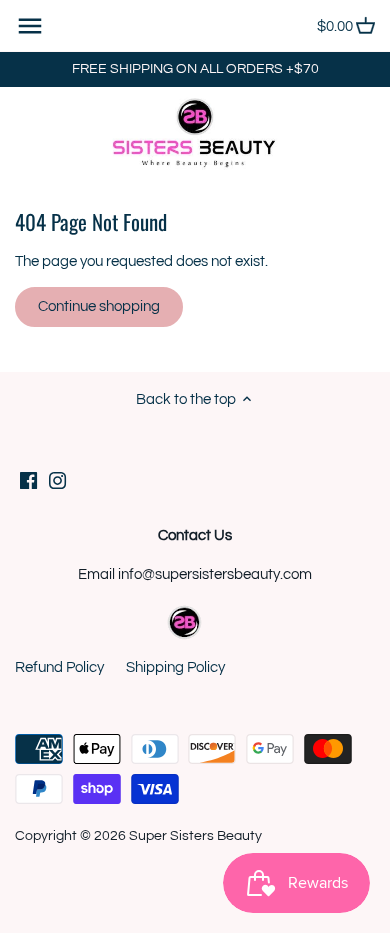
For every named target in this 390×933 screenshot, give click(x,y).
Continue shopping (99, 306)
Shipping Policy (175, 667)
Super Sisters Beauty (195, 836)
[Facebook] (28, 479)
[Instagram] (57, 479)
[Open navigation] (30, 26)
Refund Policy (59, 667)
